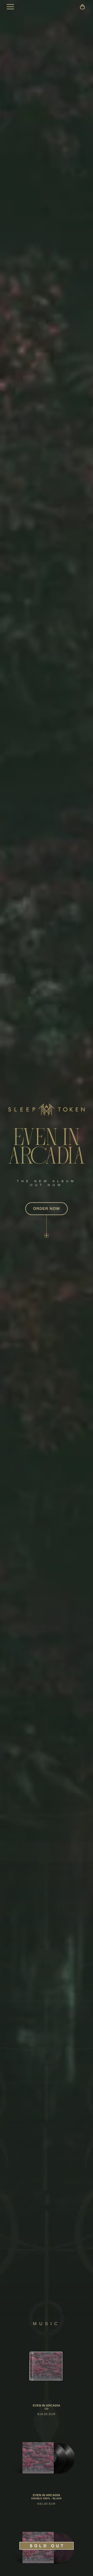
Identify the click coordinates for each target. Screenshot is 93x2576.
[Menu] (10, 7)
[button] (82, 7)
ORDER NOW (47, 1209)
